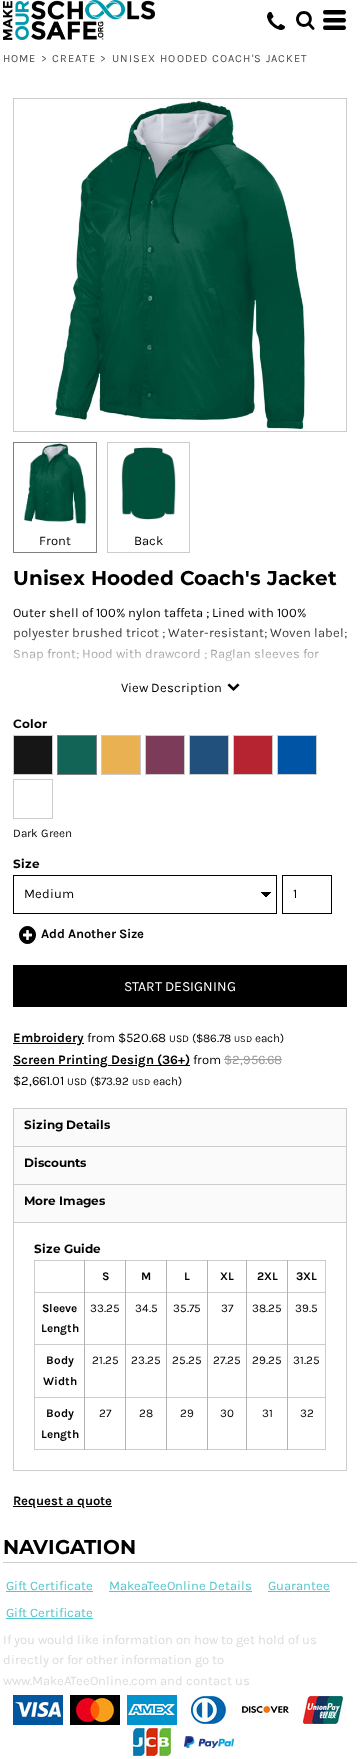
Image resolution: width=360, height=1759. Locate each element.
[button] (305, 20)
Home (19, 58)
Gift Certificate (49, 1585)
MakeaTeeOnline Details (180, 1585)
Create (74, 58)
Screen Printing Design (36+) (101, 1059)
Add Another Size (92, 933)
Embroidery (48, 1037)
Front (55, 540)
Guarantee (299, 1585)
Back (148, 540)
